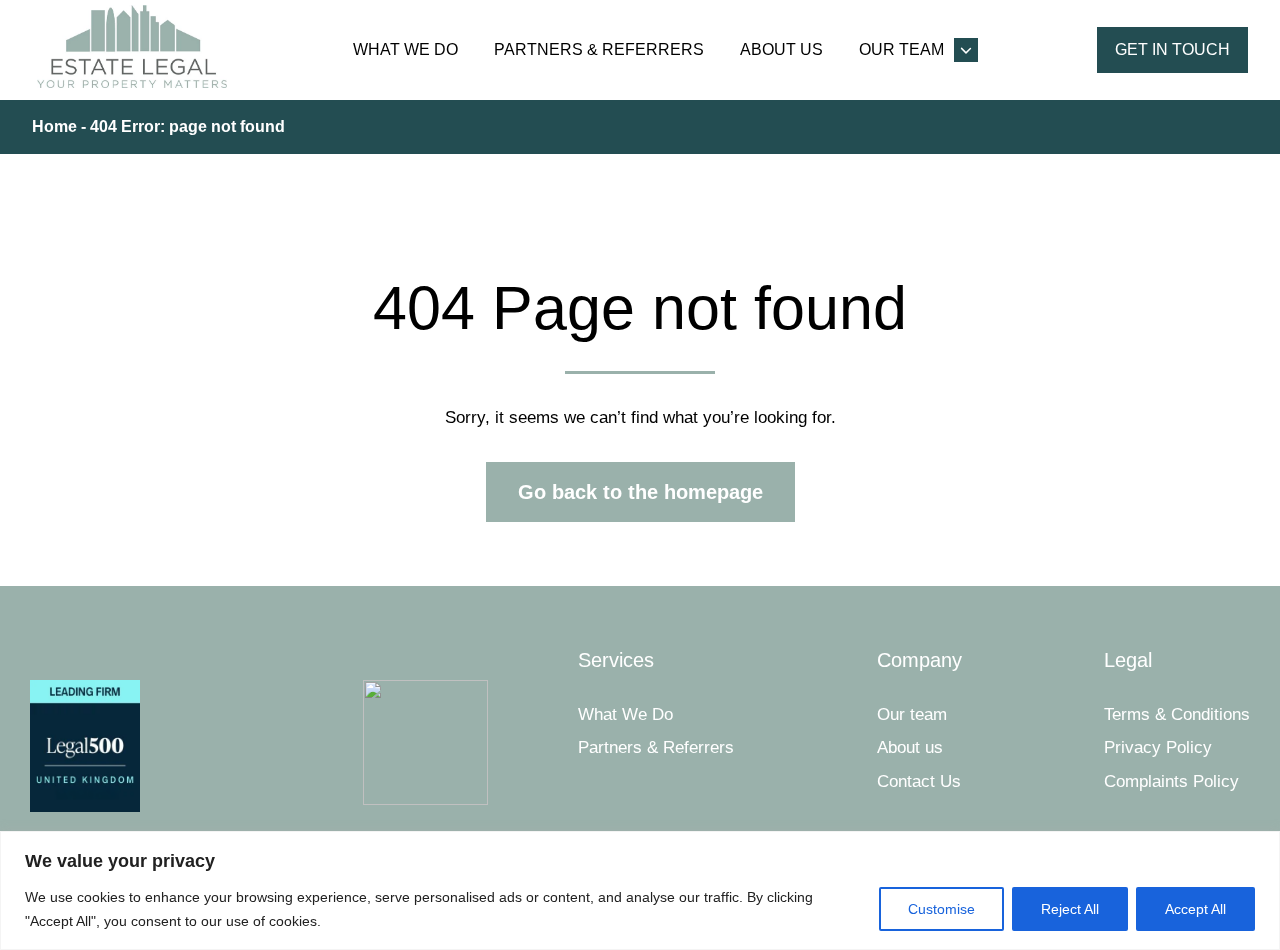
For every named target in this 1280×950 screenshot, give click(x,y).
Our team (901, 49)
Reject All (1070, 909)
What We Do (405, 49)
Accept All (1195, 909)
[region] (640, 890)
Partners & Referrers (599, 49)
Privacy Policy (1158, 747)
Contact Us (919, 781)
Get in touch (1172, 49)
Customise (941, 909)
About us (781, 49)
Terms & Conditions (1177, 714)
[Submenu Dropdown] (966, 50)
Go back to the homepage (640, 492)
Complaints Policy (1171, 781)
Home (54, 126)
